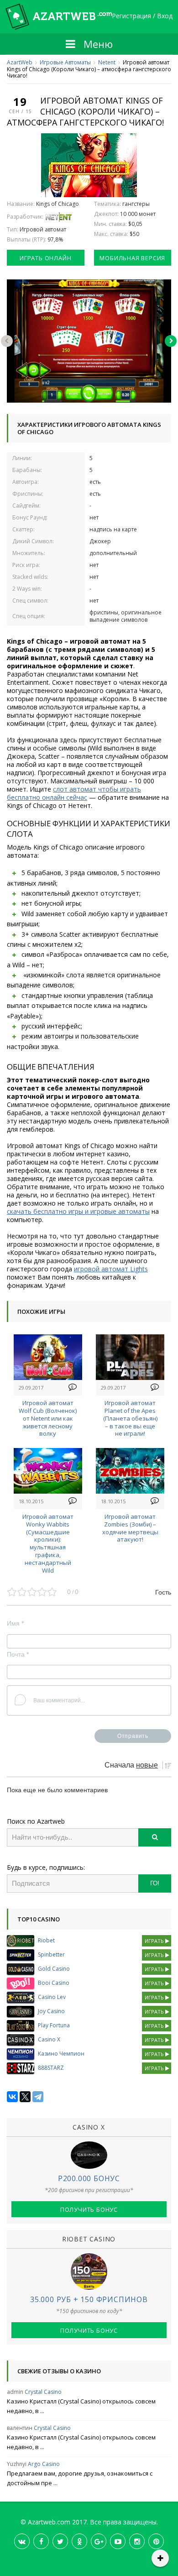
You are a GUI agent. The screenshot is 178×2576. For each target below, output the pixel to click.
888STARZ (51, 2068)
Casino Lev (52, 1997)
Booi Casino (54, 1983)
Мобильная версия (132, 258)
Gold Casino (54, 1969)
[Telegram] (38, 2097)
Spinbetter (51, 1954)
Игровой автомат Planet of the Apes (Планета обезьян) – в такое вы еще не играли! (130, 1418)
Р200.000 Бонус (89, 2178)
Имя (15, 1623)
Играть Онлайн (45, 258)
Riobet (46, 1940)
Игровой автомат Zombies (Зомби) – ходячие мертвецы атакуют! (130, 1528)
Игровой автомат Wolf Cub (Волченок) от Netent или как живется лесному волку (48, 1418)
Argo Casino (44, 2464)
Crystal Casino (43, 2392)
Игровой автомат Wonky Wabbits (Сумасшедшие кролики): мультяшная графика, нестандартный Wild (48, 1543)
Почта (18, 1654)
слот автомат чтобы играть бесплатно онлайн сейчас (74, 793)
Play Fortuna (54, 2025)
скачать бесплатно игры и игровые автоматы (78, 1211)
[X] (25, 2097)
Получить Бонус (89, 2209)
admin (15, 2392)
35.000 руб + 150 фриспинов (89, 2299)
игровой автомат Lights (111, 1269)
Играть (155, 1941)
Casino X (49, 2039)
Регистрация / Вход (142, 16)
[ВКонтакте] (12, 2097)
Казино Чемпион (61, 2054)
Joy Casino (51, 2011)
